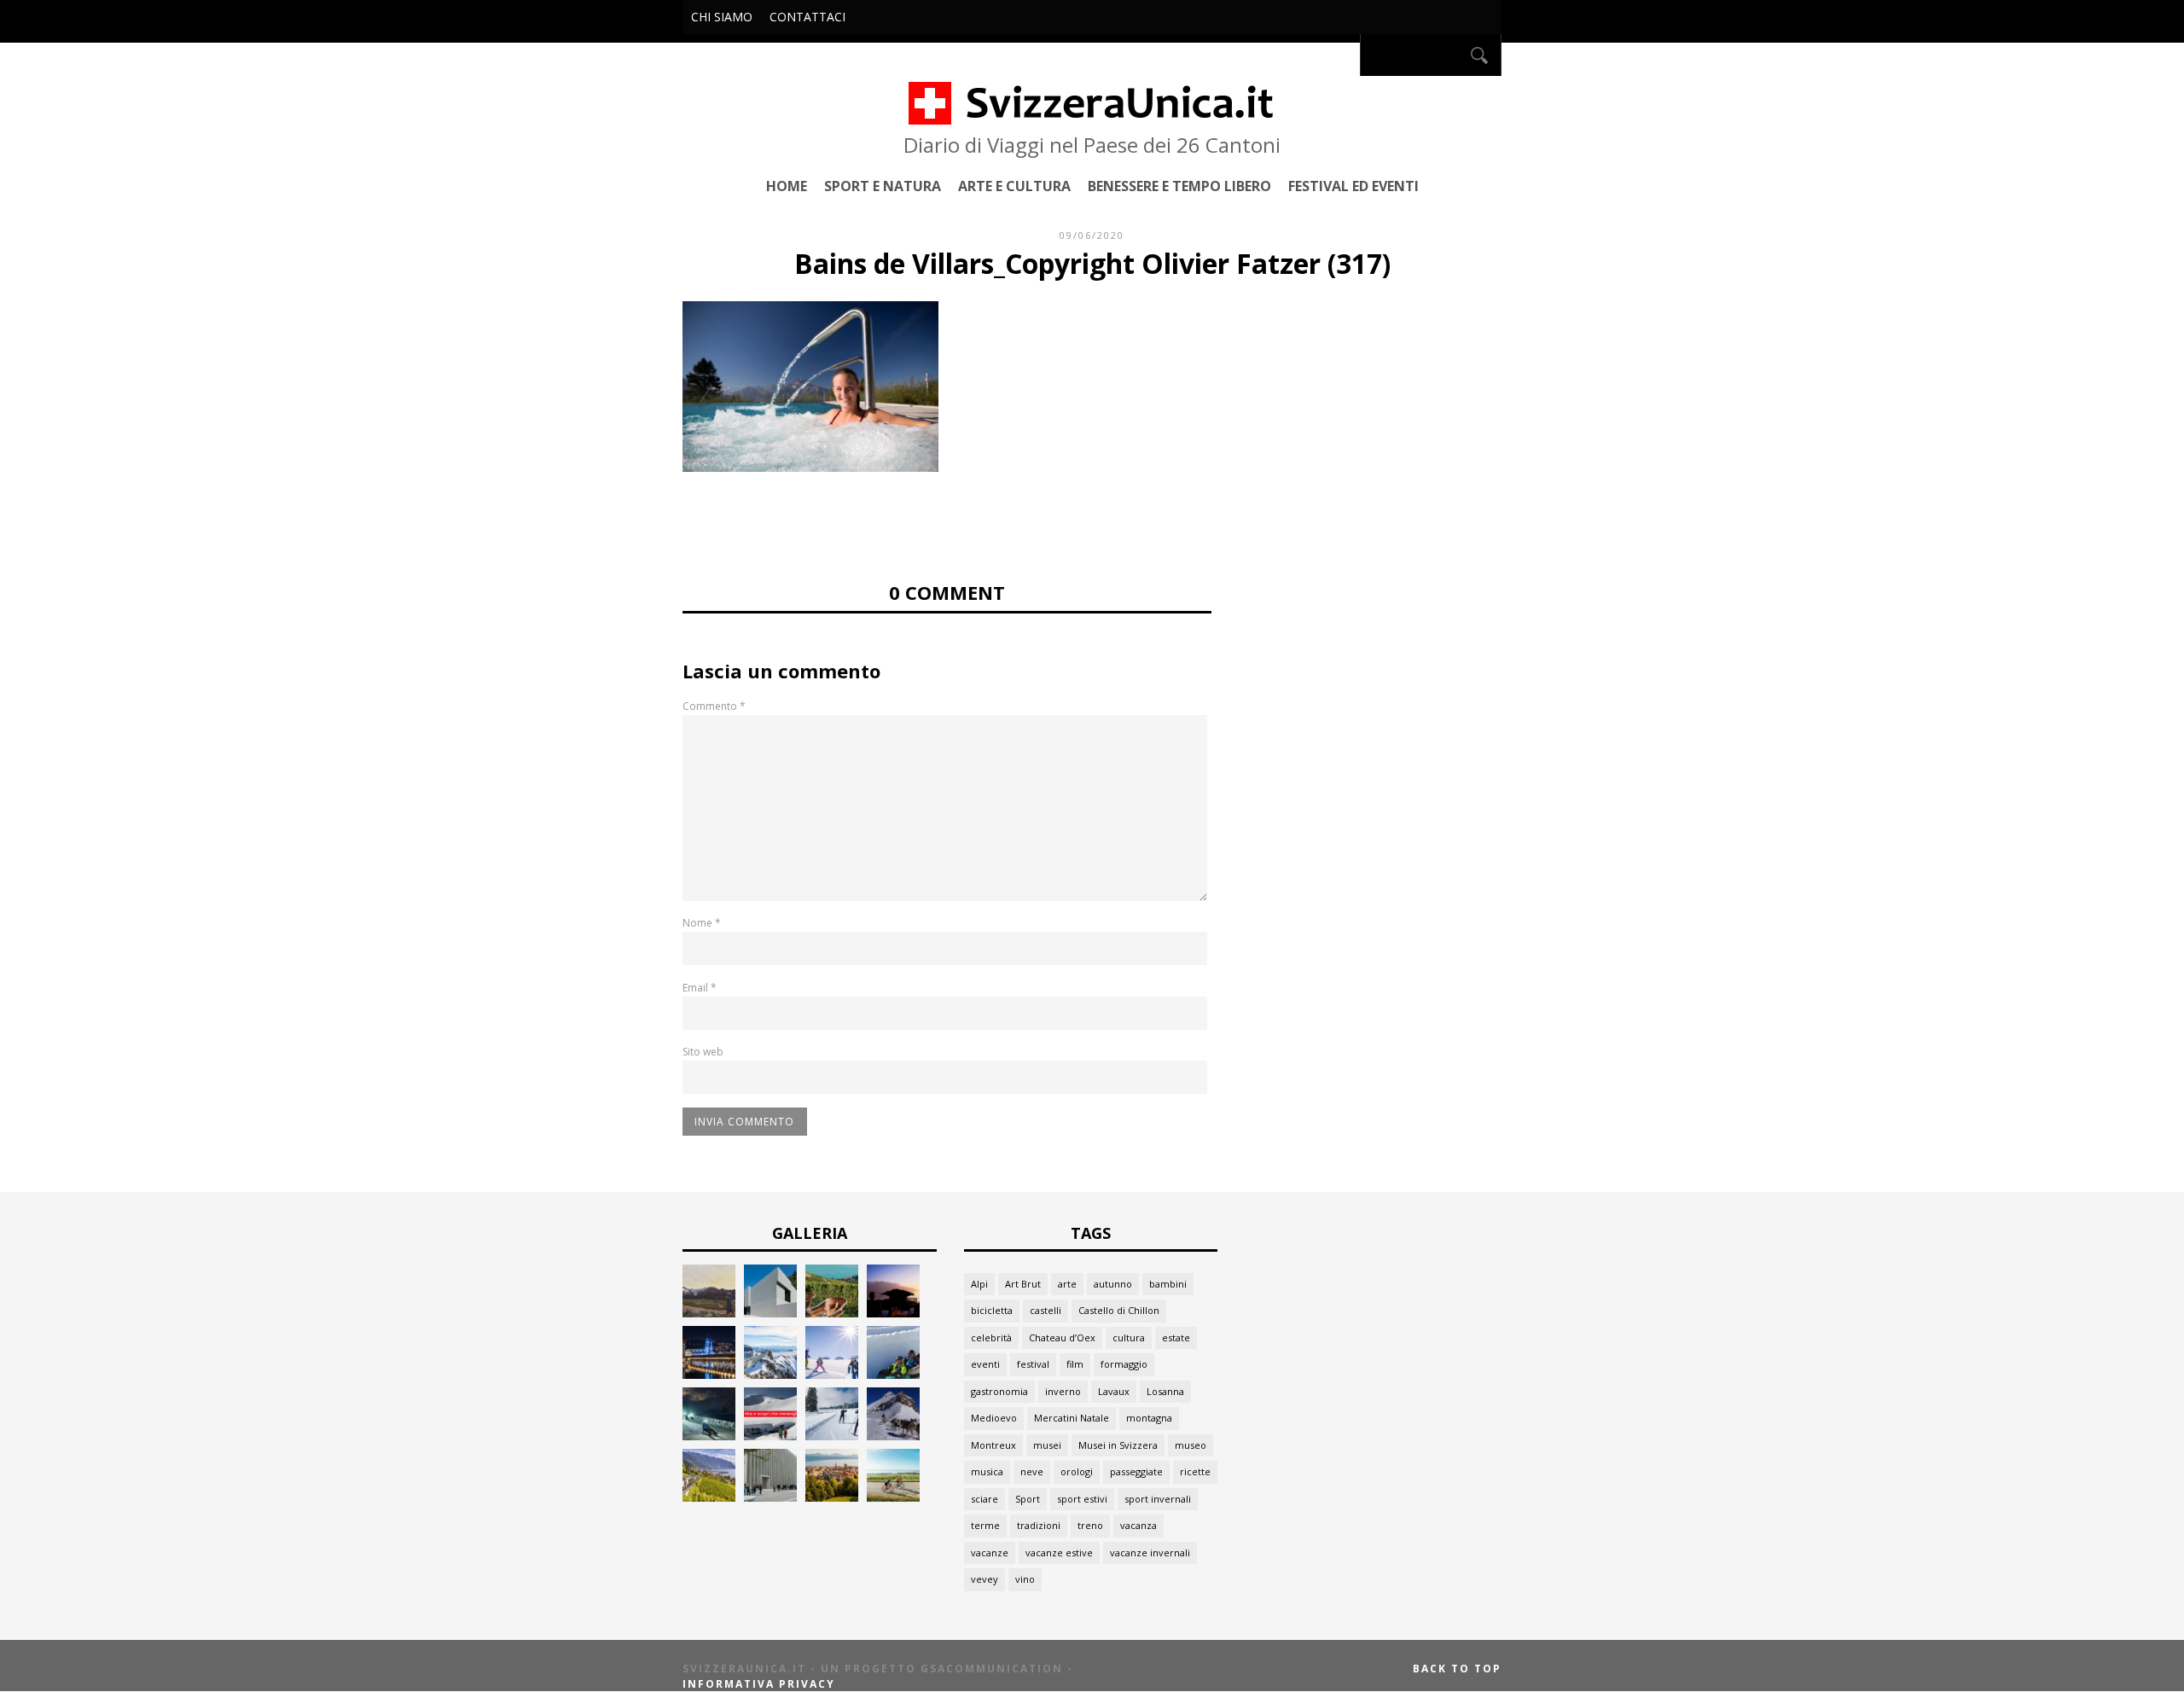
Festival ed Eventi (1353, 186)
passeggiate (1136, 1471)
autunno (1113, 1284)
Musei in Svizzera (1118, 1445)
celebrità (991, 1337)
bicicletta (992, 1310)
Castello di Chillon (1119, 1310)
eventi (985, 1364)
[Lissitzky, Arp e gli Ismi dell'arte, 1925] (770, 1313)
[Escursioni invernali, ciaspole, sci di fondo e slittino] (832, 1436)
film (1075, 1364)
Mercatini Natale (1072, 1418)
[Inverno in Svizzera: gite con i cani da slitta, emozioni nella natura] (893, 1436)
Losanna (1165, 1391)
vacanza (1138, 1525)
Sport (1028, 1499)
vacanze (990, 1552)
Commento (714, 706)
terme (985, 1525)
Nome (702, 923)
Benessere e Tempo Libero (1179, 186)
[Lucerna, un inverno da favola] (709, 1374)
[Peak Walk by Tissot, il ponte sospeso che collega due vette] (770, 1374)
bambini (1168, 1284)
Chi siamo (722, 17)
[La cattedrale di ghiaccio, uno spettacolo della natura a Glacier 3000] (770, 1436)
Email (700, 988)
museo (1191, 1445)
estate (1176, 1337)
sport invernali (1158, 1499)
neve (1032, 1471)
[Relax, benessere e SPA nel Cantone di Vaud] (832, 1313)
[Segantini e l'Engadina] (709, 1313)
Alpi (979, 1284)
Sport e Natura (883, 186)
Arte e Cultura (1014, 186)
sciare (985, 1499)
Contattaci (807, 17)
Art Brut (1023, 1284)
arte (1067, 1284)
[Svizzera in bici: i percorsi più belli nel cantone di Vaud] (893, 1497)
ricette (1195, 1471)
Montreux (993, 1445)
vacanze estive (1059, 1552)
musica (987, 1471)
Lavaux (1114, 1391)
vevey (985, 1579)
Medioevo (994, 1418)
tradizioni (1039, 1525)
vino (1025, 1579)
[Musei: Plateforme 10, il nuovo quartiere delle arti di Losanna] (770, 1497)
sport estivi (1082, 1499)
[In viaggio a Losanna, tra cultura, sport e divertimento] (832, 1497)
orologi (1077, 1471)
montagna (1149, 1418)
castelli (1046, 1310)
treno (1090, 1525)
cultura (1129, 1337)
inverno (1063, 1391)
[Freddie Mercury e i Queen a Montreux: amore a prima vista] (893, 1313)
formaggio (1124, 1364)
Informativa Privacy (759, 1684)
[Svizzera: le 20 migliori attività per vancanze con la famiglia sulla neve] (832, 1374)
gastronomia (999, 1391)
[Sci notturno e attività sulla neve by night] (709, 1436)
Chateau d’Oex (1062, 1337)
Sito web (703, 1052)
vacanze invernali (1150, 1552)
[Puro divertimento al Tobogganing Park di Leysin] (893, 1374)
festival (1033, 1364)
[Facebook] (1342, 55)
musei (1047, 1445)
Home (787, 186)
